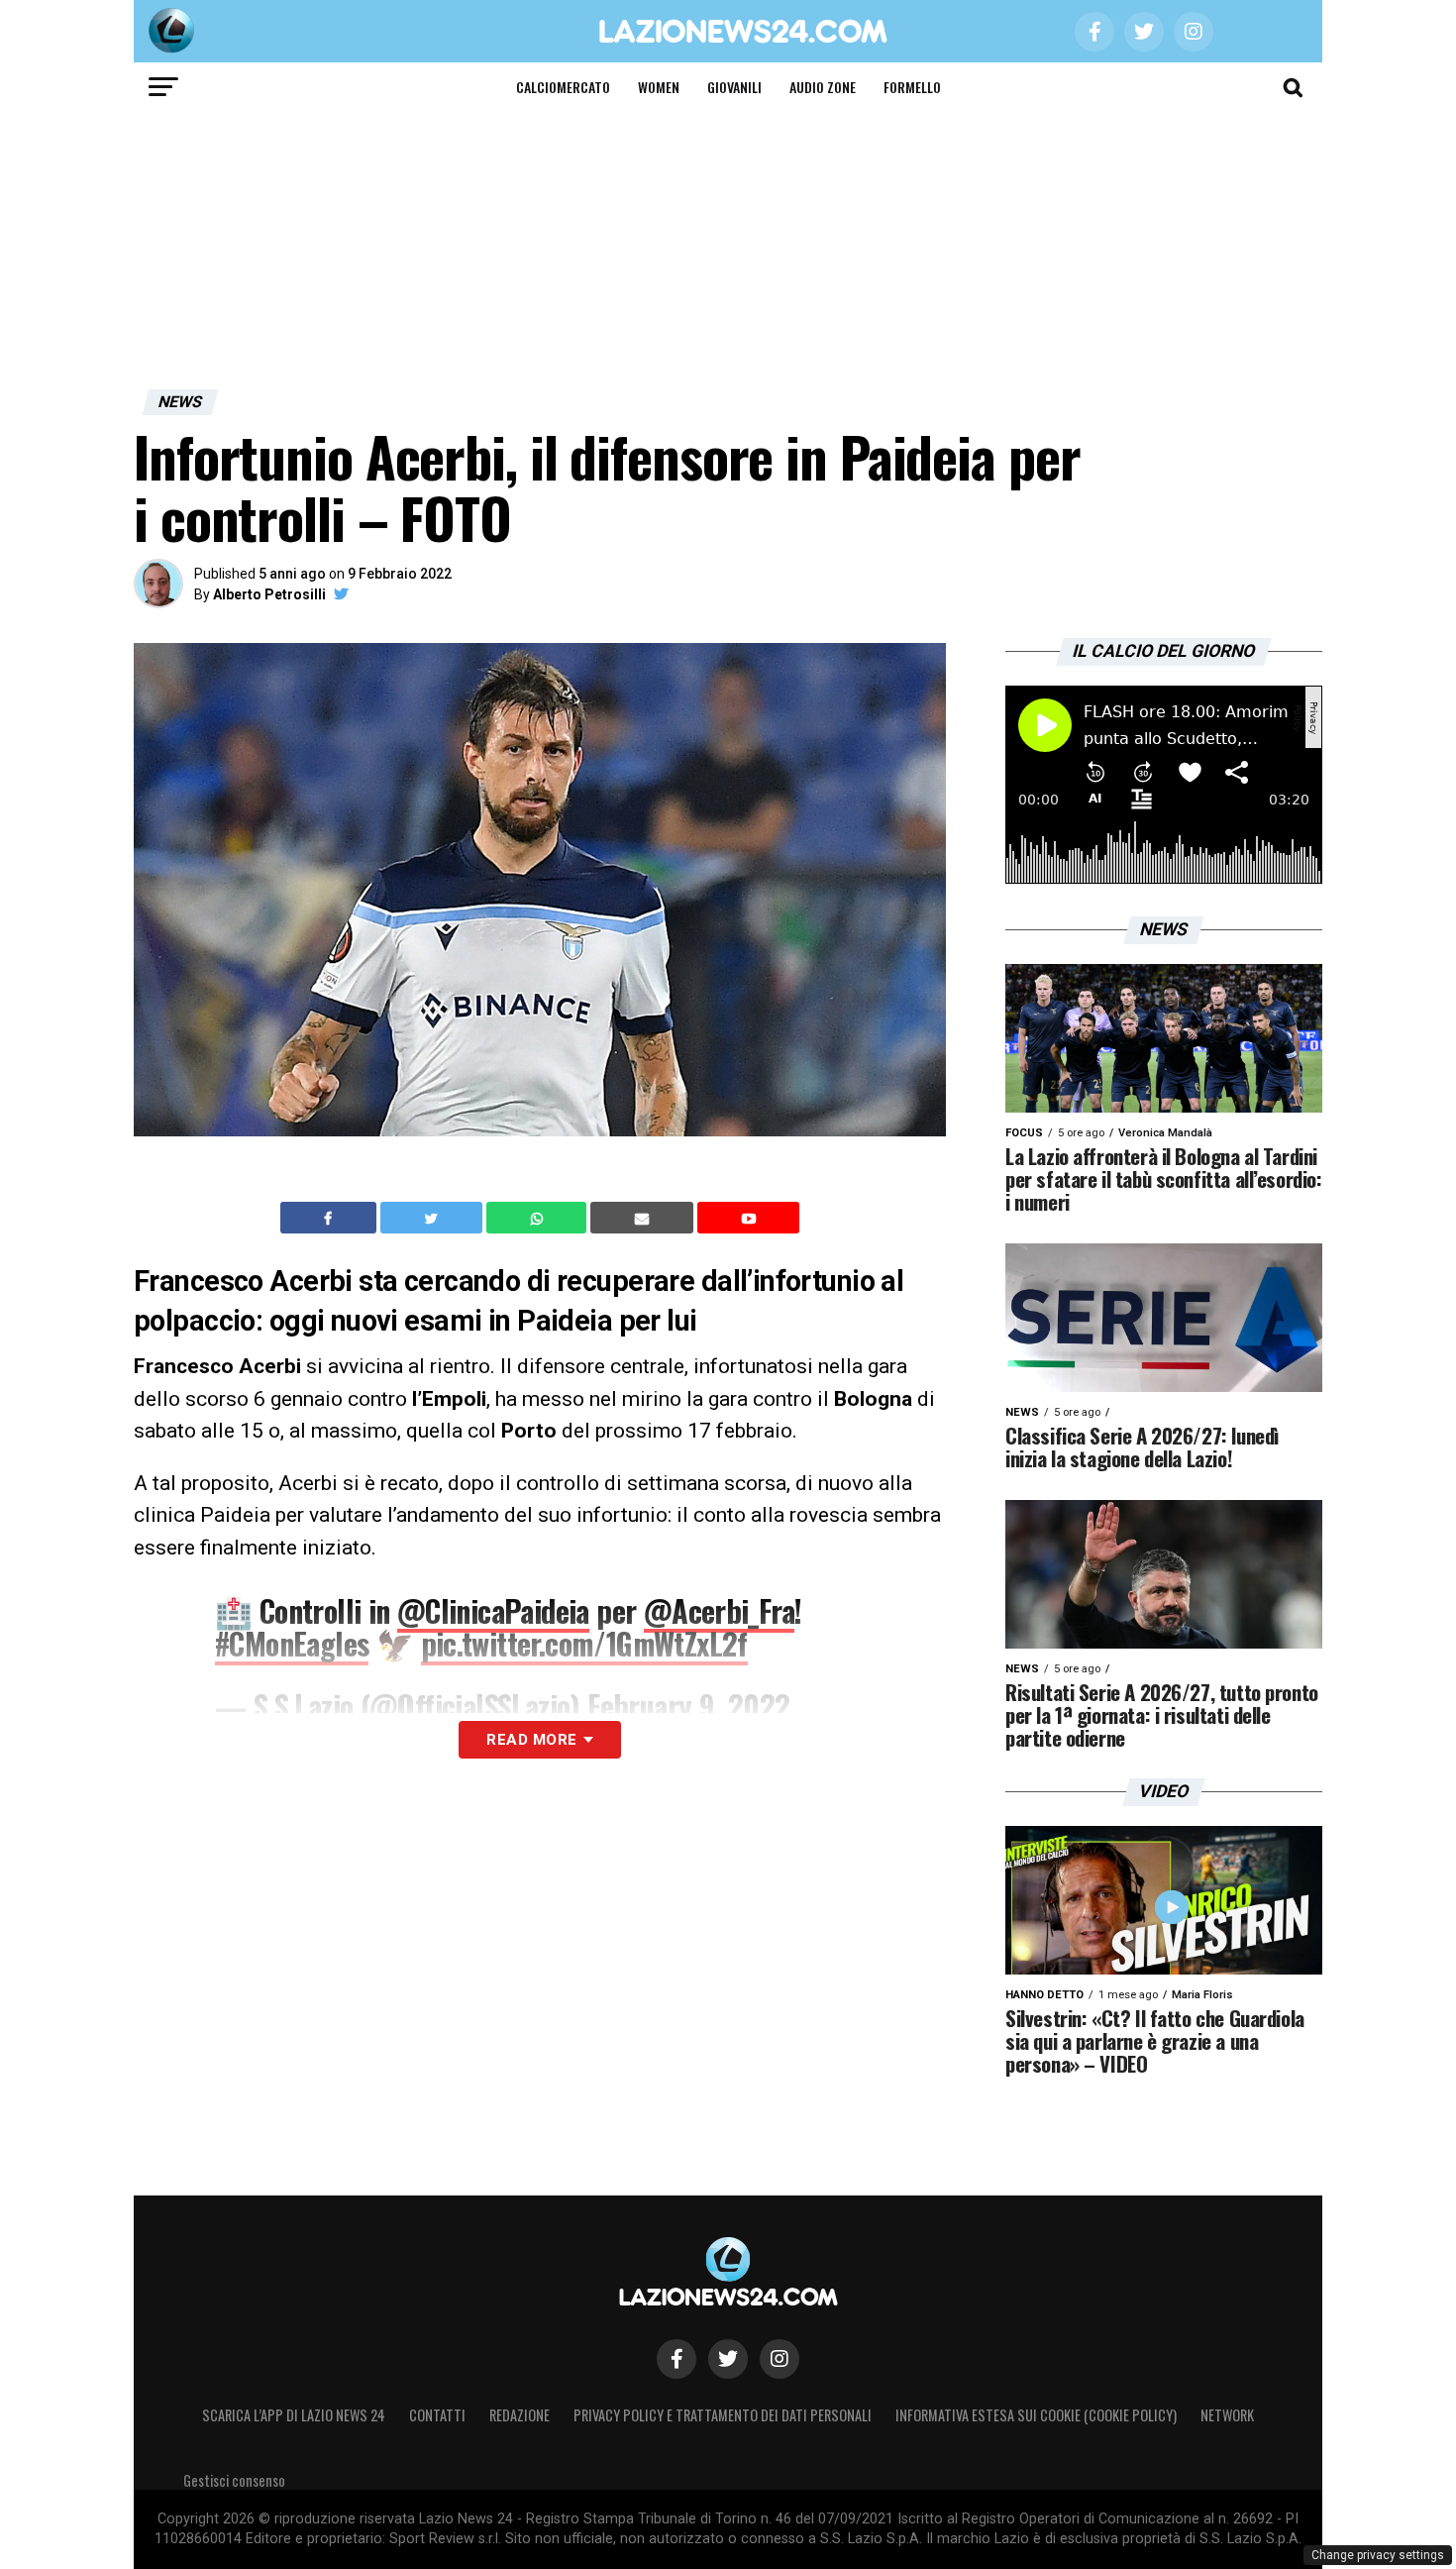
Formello (912, 87)
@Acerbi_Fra (719, 1610)
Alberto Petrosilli (269, 594)
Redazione (520, 2415)
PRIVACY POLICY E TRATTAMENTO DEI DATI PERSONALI (723, 2415)
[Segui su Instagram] (780, 2359)
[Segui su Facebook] (676, 2359)
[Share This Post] (539, 1218)
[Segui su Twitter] (728, 2359)
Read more (531, 1740)
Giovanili (734, 87)
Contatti (437, 2415)
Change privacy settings (1378, 2555)
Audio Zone (823, 87)
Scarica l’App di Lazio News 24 (294, 2415)
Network (1227, 2415)
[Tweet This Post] (433, 1218)
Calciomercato (563, 87)
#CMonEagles (292, 1643)
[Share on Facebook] (331, 1218)
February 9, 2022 (688, 1706)
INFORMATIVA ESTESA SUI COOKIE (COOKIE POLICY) (1036, 2415)
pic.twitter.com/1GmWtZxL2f (584, 1643)
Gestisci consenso (234, 2480)
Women (659, 87)
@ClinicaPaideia (493, 1610)
